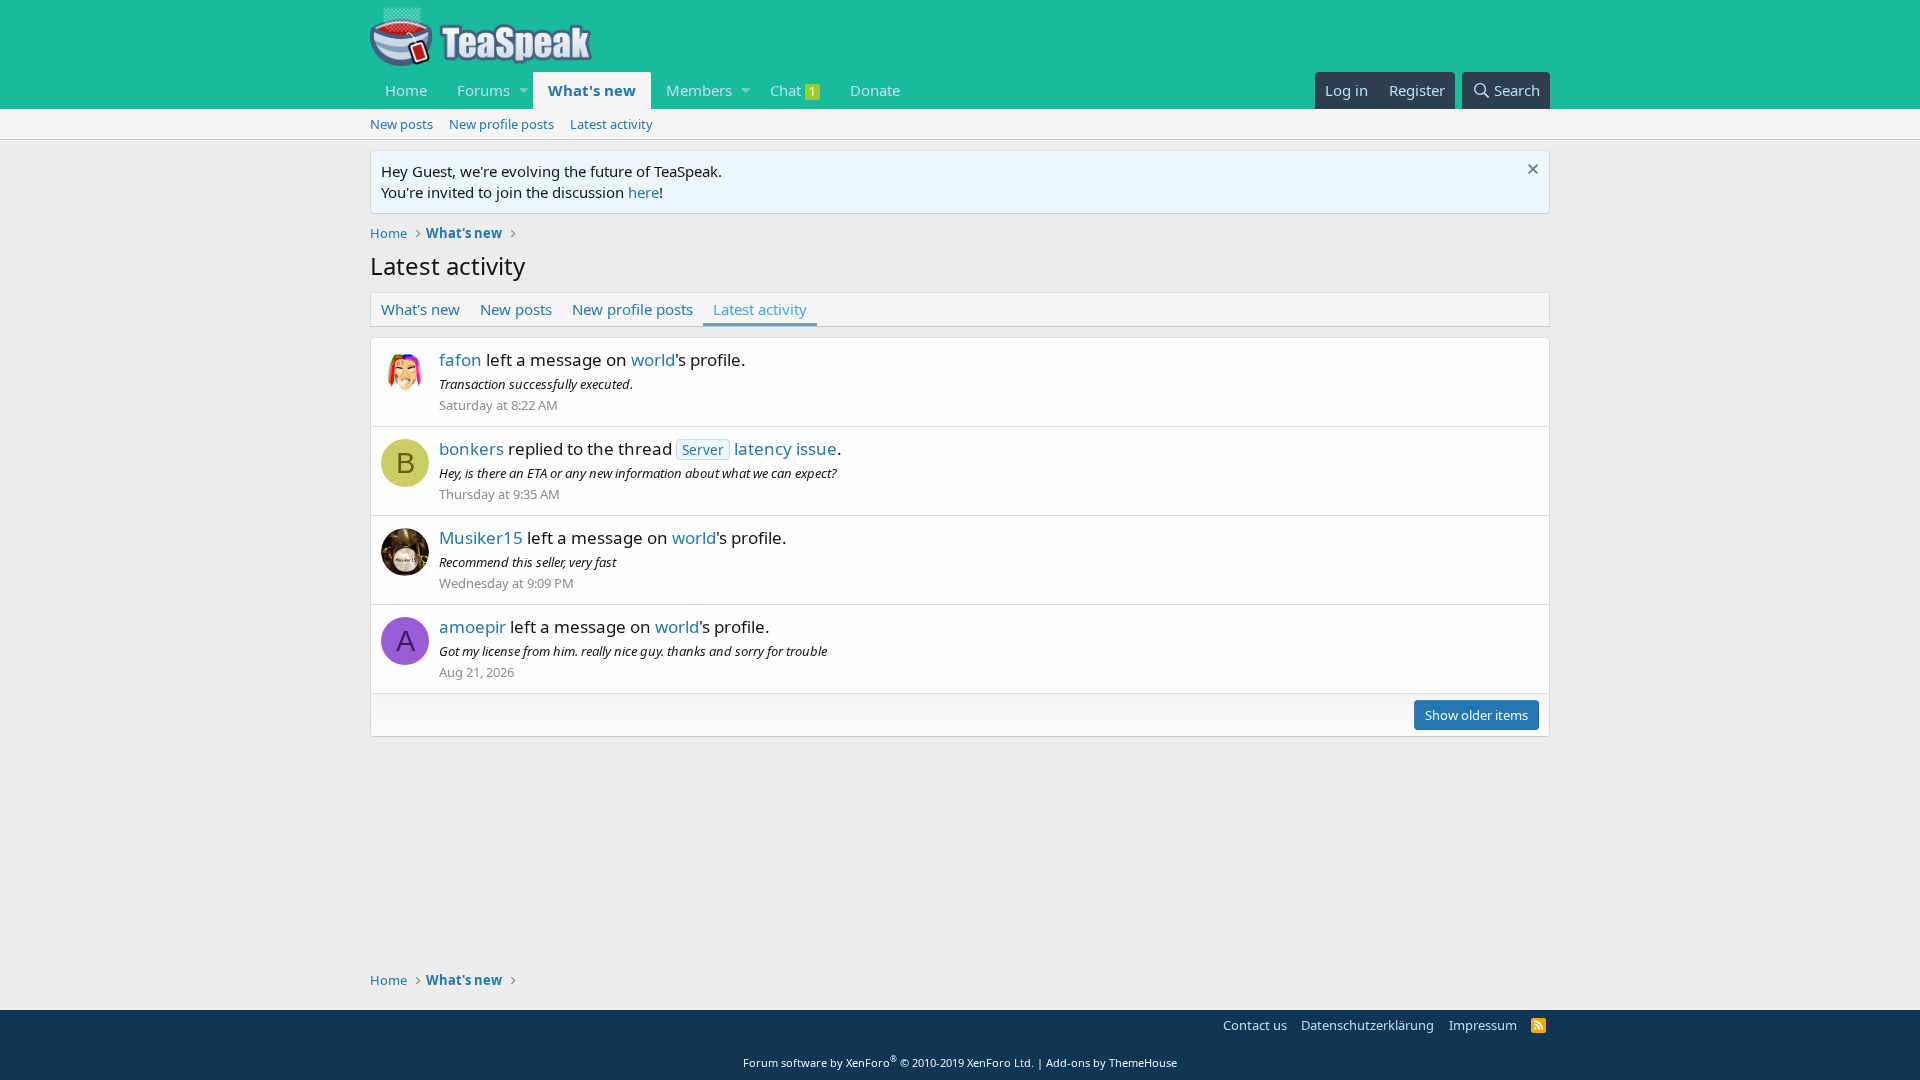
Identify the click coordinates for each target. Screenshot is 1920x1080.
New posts (401, 124)
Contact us (1255, 1025)
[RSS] (1538, 1025)
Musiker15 (481, 537)
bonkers (471, 448)
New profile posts (501, 124)
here (643, 192)
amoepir (472, 626)
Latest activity (611, 124)
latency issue (759, 448)
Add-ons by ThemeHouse (1111, 1062)
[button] (523, 90)
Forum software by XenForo (888, 1062)
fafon (460, 359)
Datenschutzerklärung (1367, 1025)
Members (699, 90)
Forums (483, 90)
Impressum (1483, 1025)
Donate (875, 90)
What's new (592, 90)
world (653, 359)
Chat (793, 90)
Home (406, 90)
